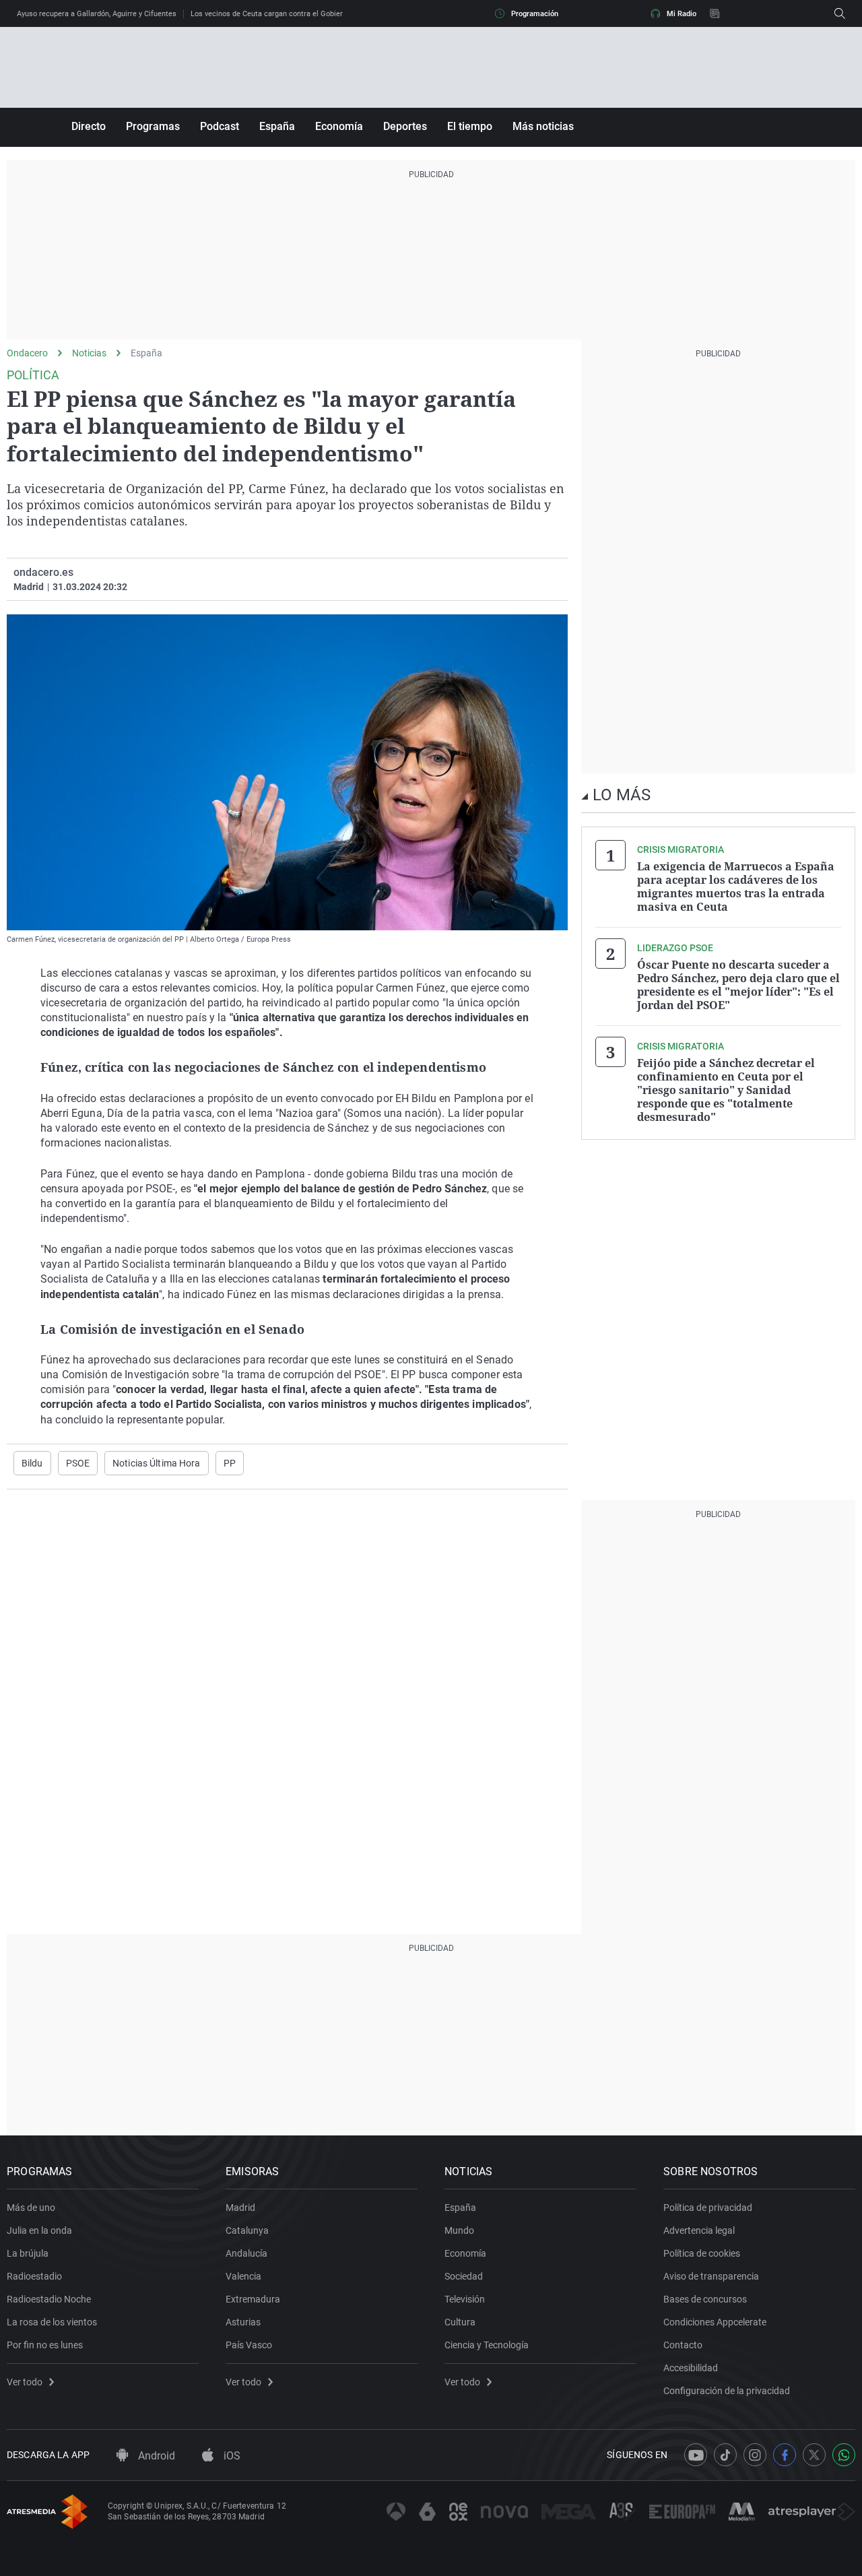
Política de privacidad (708, 2208)
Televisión (465, 2299)
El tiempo (470, 126)
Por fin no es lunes (45, 2345)
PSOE (78, 1463)
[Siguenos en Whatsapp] (844, 2455)
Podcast (220, 126)
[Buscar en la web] (840, 13)
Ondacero (27, 353)
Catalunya (247, 2230)
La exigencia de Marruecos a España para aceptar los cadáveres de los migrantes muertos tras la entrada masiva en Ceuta (736, 887)
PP (230, 1463)
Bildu (32, 1463)
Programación (535, 14)
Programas (153, 126)
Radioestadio (34, 2276)
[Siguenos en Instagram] (755, 2455)
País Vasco (249, 2345)
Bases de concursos (705, 2299)
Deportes (405, 126)
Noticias (89, 353)
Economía (339, 126)
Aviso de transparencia (711, 2276)
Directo (89, 126)
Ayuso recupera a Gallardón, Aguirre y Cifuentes (97, 14)
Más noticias (543, 126)
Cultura (460, 2322)
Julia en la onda (39, 2230)
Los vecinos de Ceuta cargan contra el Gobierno (271, 14)
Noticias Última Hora (156, 1463)
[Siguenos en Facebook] (785, 2455)
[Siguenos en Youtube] (696, 2455)
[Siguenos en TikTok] (725, 2455)
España (277, 126)
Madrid (240, 2208)
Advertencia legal (699, 2230)
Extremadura (253, 2299)
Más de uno (31, 2208)
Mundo (459, 2230)
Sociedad (464, 2276)
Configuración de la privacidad (727, 2391)
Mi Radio (682, 14)
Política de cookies (702, 2253)
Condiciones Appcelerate (715, 2322)
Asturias (243, 2322)
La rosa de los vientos (52, 2322)
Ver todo (25, 2382)
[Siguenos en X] (814, 2455)
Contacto (683, 2345)
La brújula (28, 2253)
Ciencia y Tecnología (487, 2345)
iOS (231, 2456)
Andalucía (246, 2253)
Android (155, 2456)
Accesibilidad (691, 2368)
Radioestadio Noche (49, 2299)
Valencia (243, 2276)
